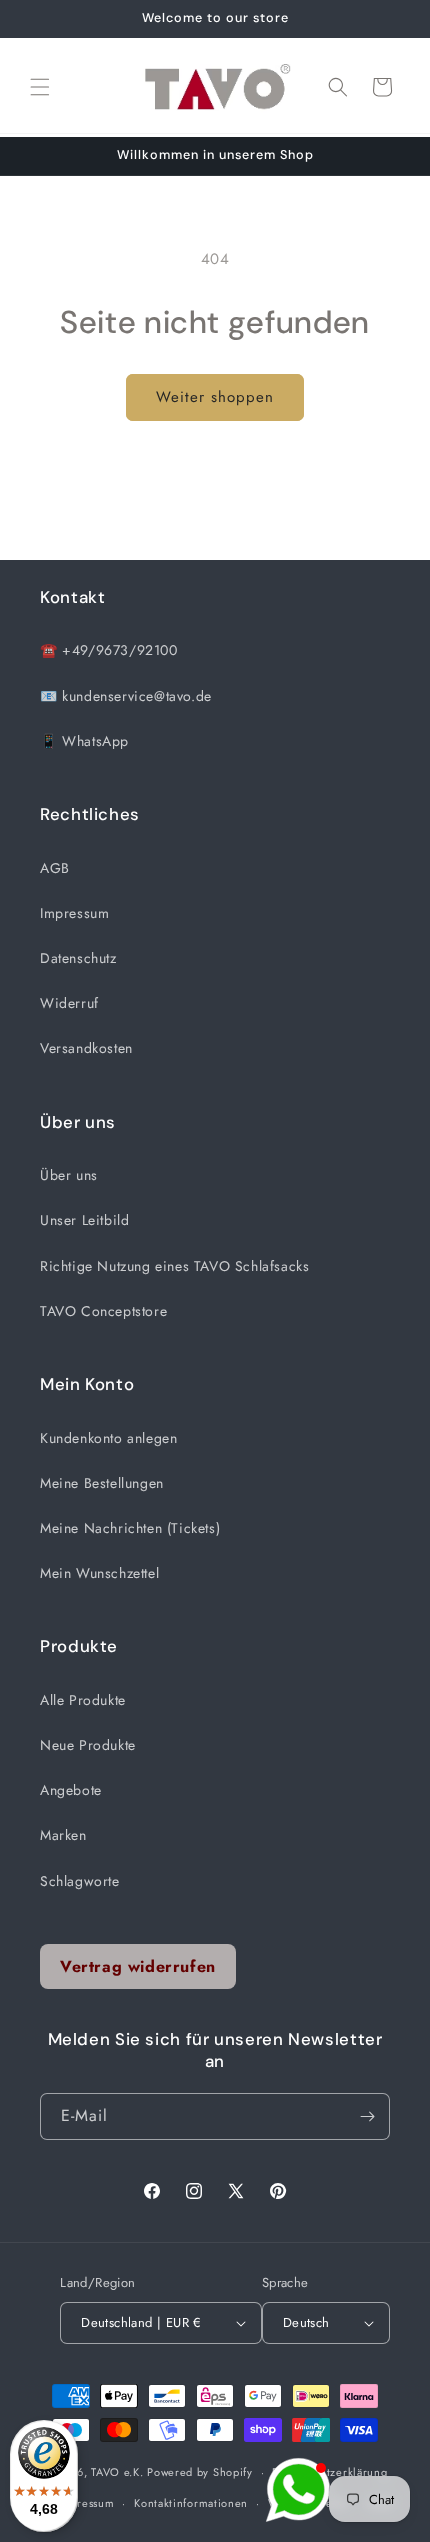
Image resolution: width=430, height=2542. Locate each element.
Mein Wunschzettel (99, 1573)
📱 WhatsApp (84, 741)
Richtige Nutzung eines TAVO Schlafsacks (174, 1266)
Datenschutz (78, 958)
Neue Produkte (88, 1745)
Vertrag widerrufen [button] (138, 1966)
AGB (55, 868)
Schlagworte (80, 1881)
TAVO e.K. (117, 2472)
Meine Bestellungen (102, 1483)
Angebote (71, 1790)
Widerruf (69, 1003)
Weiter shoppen (215, 397)
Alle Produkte (83, 1700)
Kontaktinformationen (191, 2503)
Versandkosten (86, 1048)
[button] (40, 87)
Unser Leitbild (84, 1220)
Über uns (69, 1175)
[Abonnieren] (367, 2116)
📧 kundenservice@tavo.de (126, 696)
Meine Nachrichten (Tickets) (130, 1528)
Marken (63, 1835)
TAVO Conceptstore (103, 1311)
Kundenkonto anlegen (108, 1438)
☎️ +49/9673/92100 (109, 650)
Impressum (74, 913)
